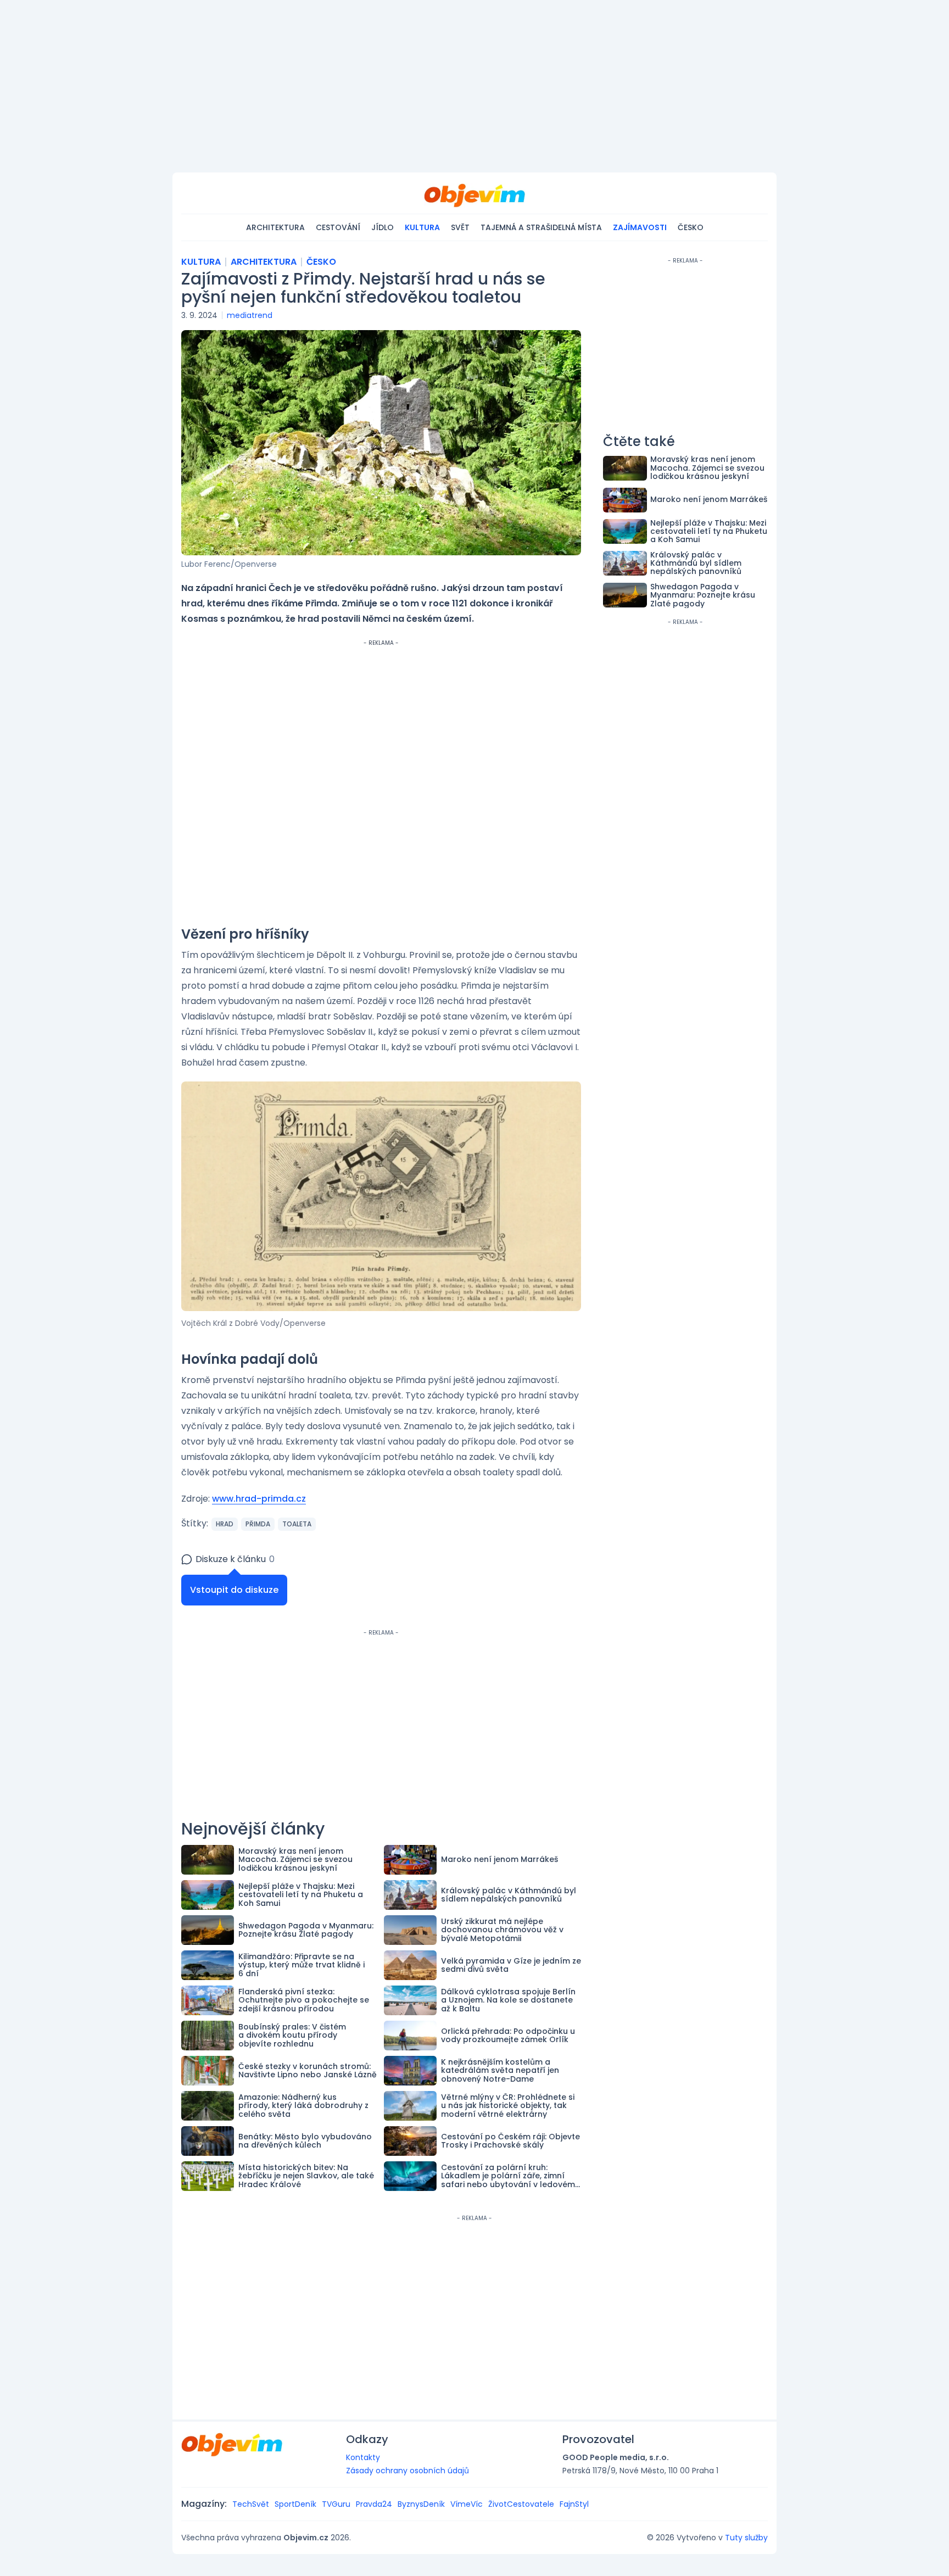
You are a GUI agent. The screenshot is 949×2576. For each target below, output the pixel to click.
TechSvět (251, 2504)
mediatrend (250, 315)
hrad (225, 1524)
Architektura (275, 227)
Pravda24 (374, 2504)
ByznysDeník (421, 2504)
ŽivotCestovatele (521, 2504)
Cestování (338, 227)
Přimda (258, 1524)
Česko (691, 227)
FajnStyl (574, 2504)
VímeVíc (467, 2504)
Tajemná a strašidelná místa (541, 227)
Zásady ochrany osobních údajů (407, 2471)
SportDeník (295, 2504)
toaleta (297, 1524)
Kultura (422, 227)
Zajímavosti (640, 227)
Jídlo (383, 227)
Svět (460, 227)
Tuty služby (746, 2538)
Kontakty (363, 2457)
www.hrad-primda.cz (259, 1499)
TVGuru (336, 2504)
